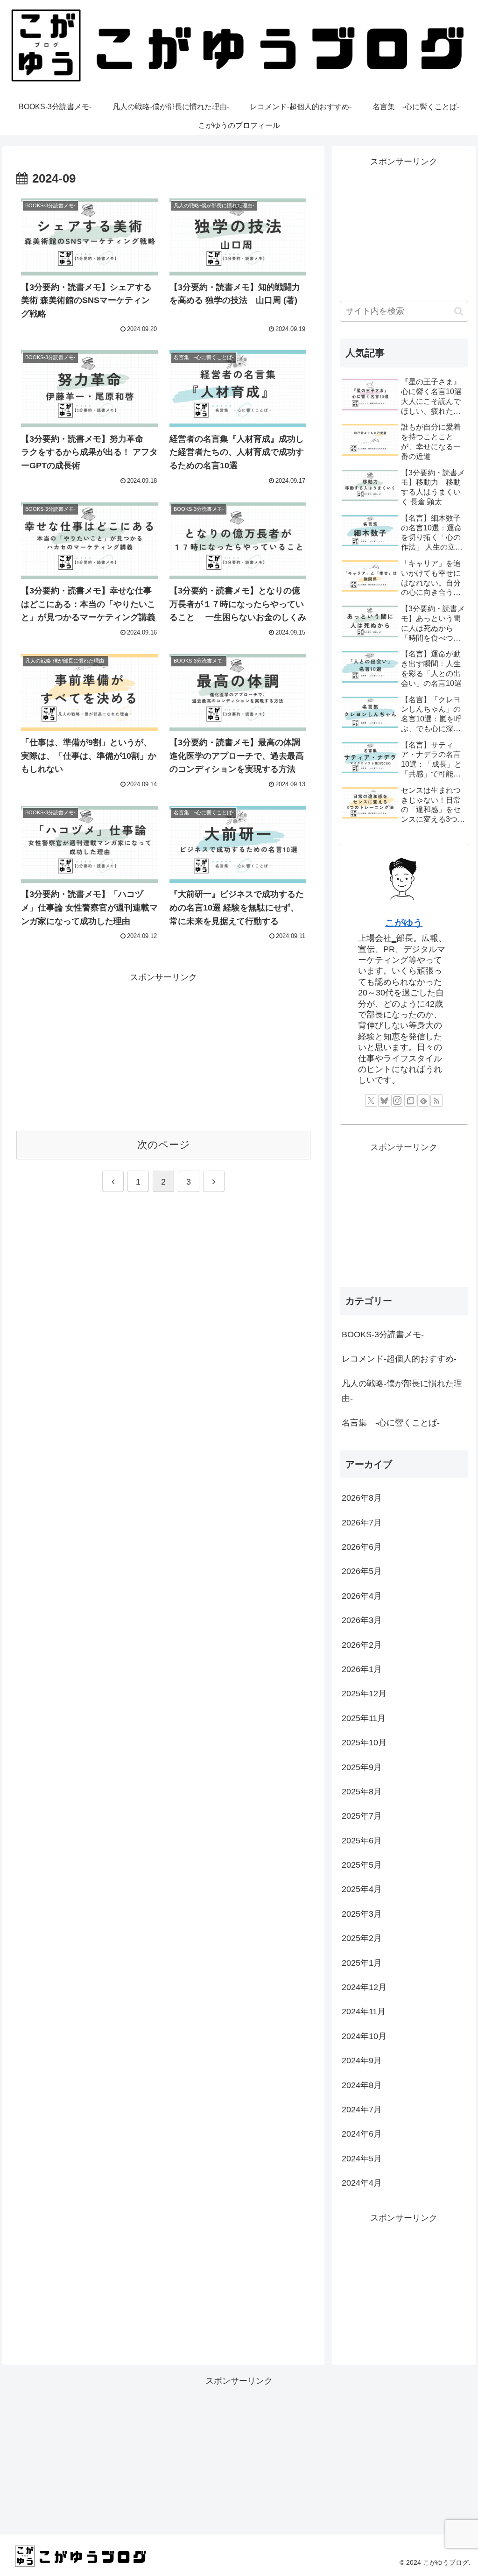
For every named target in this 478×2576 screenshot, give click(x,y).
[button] (459, 311)
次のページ (164, 1145)
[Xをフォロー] (371, 1101)
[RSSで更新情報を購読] (436, 1101)
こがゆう (404, 923)
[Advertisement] (163, 1051)
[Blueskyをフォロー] (384, 1101)
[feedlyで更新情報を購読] (423, 1101)
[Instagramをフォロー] (397, 1101)
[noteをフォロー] (410, 1101)
